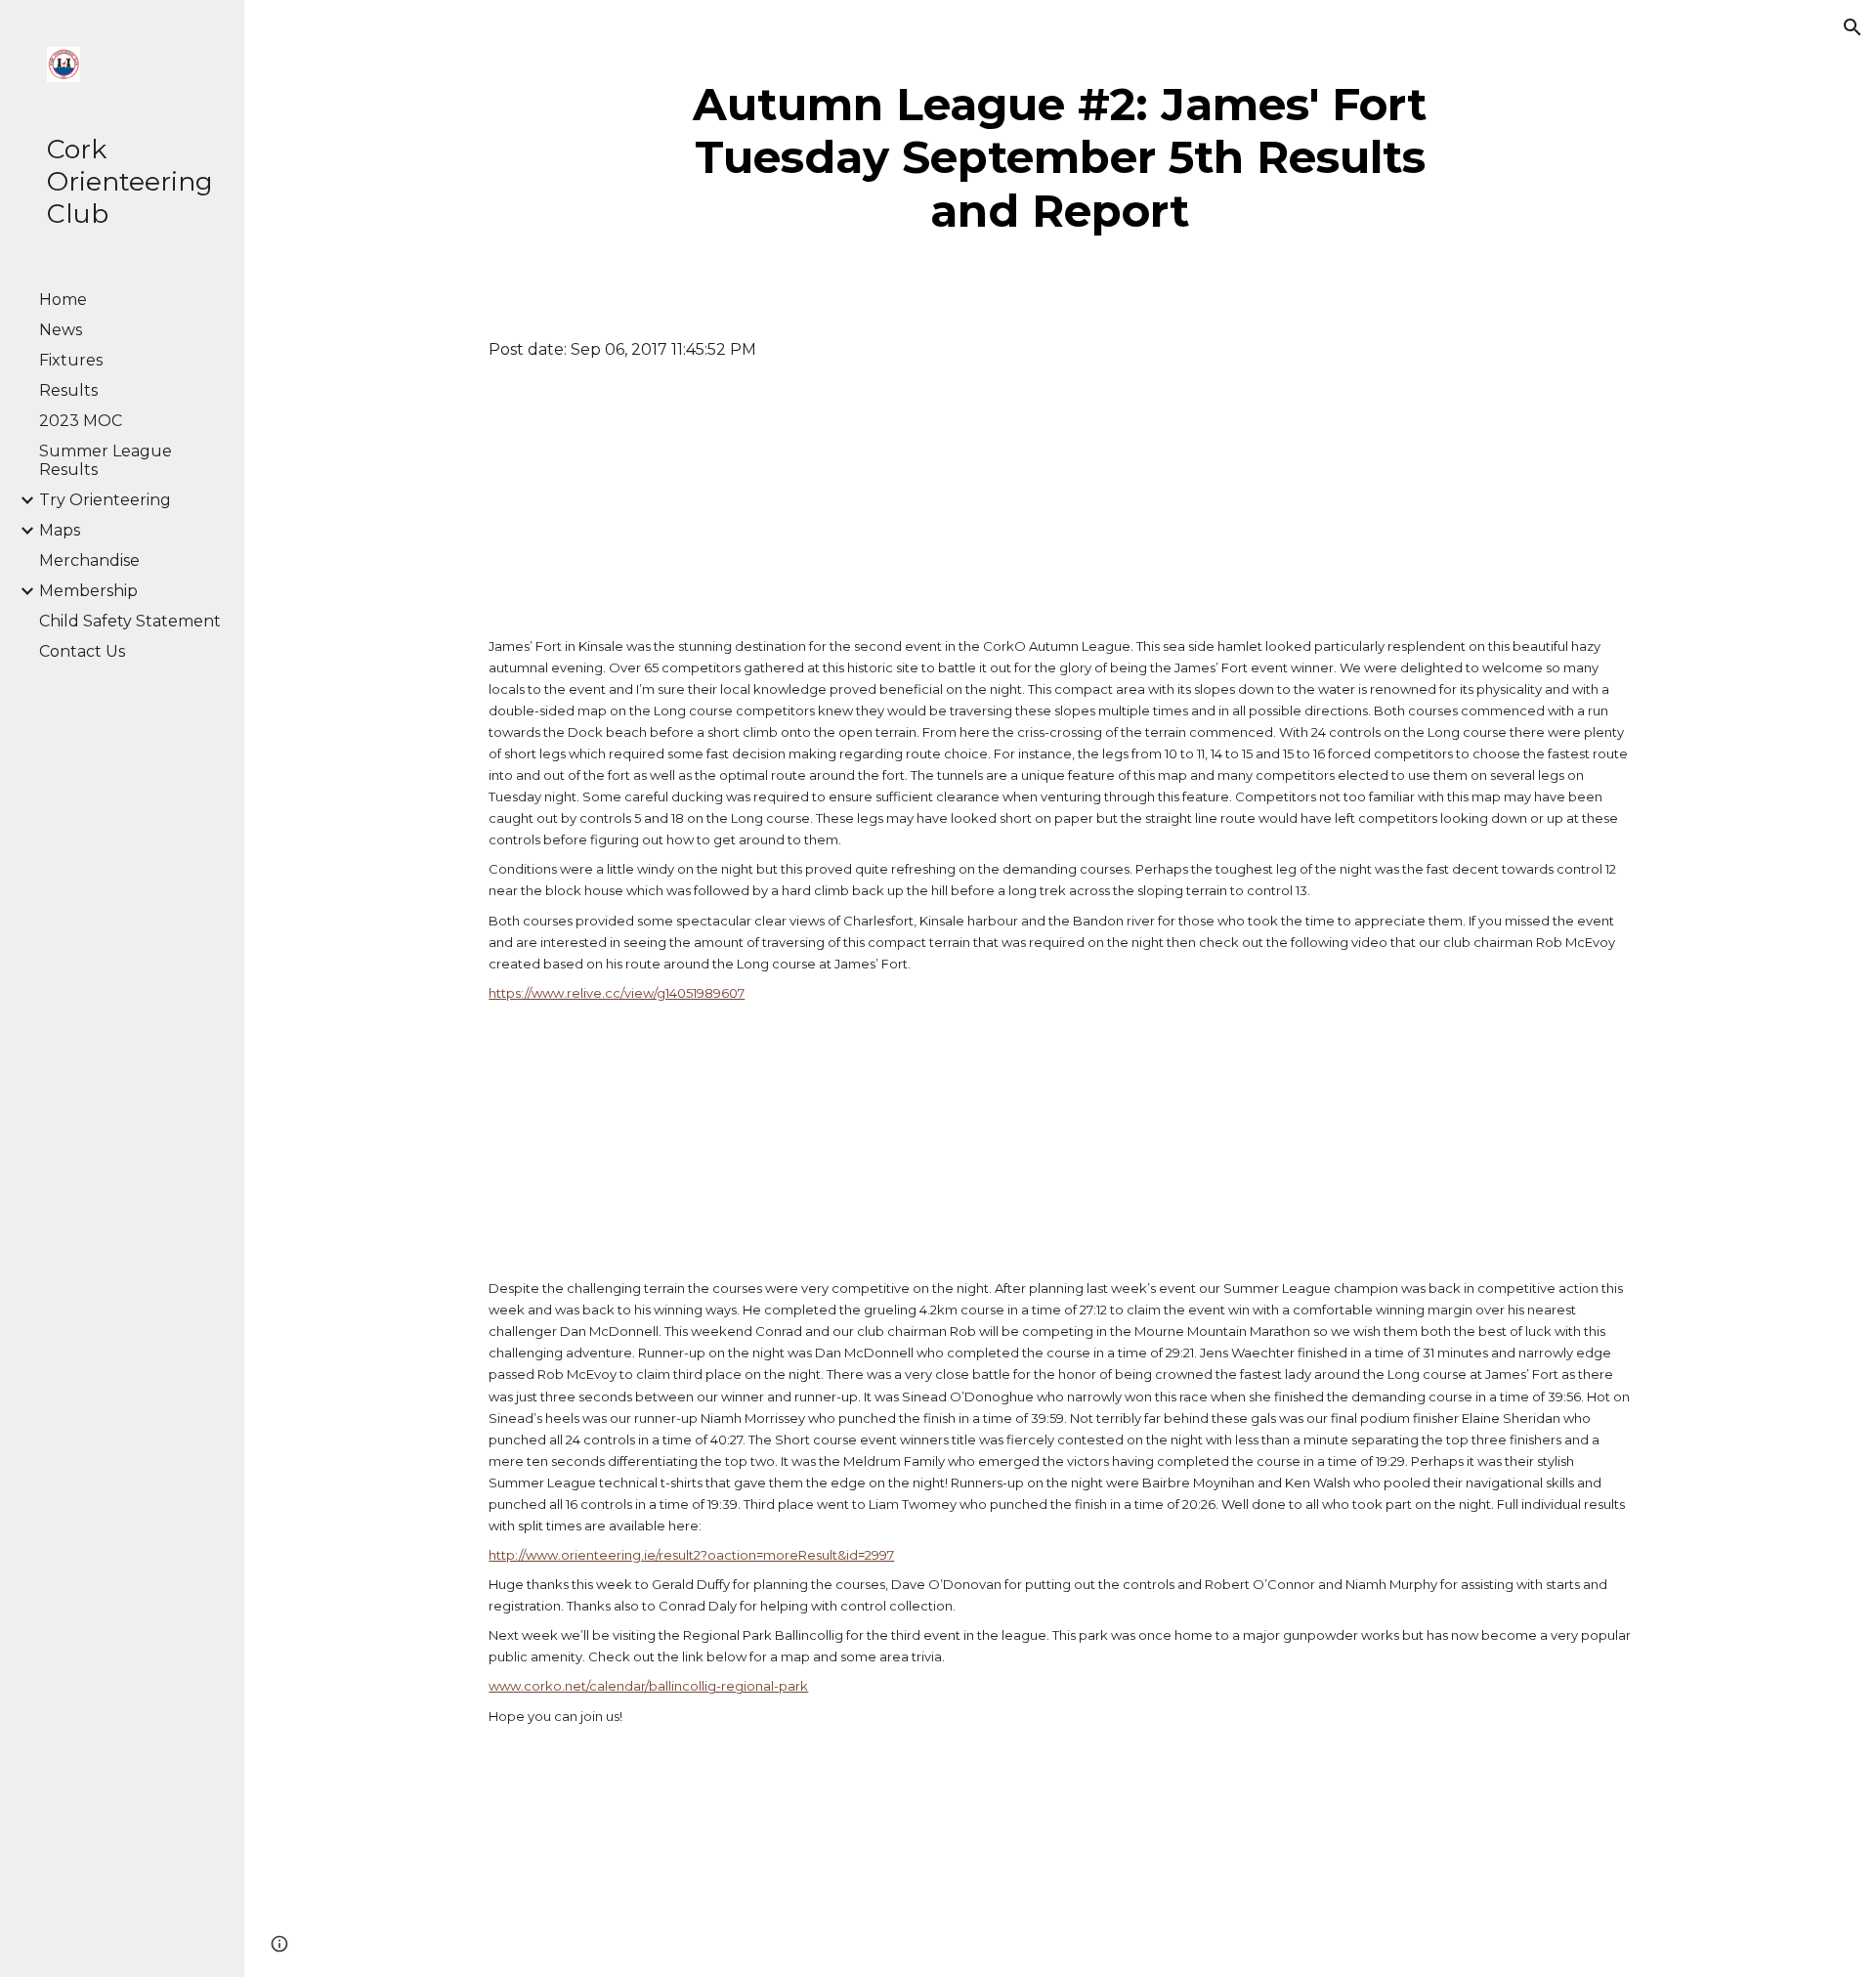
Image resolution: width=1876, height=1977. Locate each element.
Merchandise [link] (89, 560)
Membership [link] (88, 591)
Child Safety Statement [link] (130, 621)
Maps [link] (60, 530)
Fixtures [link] (71, 360)
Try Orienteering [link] (105, 500)
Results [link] (68, 390)
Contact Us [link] (82, 651)
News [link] (61, 330)
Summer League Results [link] (106, 460)
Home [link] (63, 300)
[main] (1061, 158)
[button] (1853, 27)
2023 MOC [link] (81, 421)
